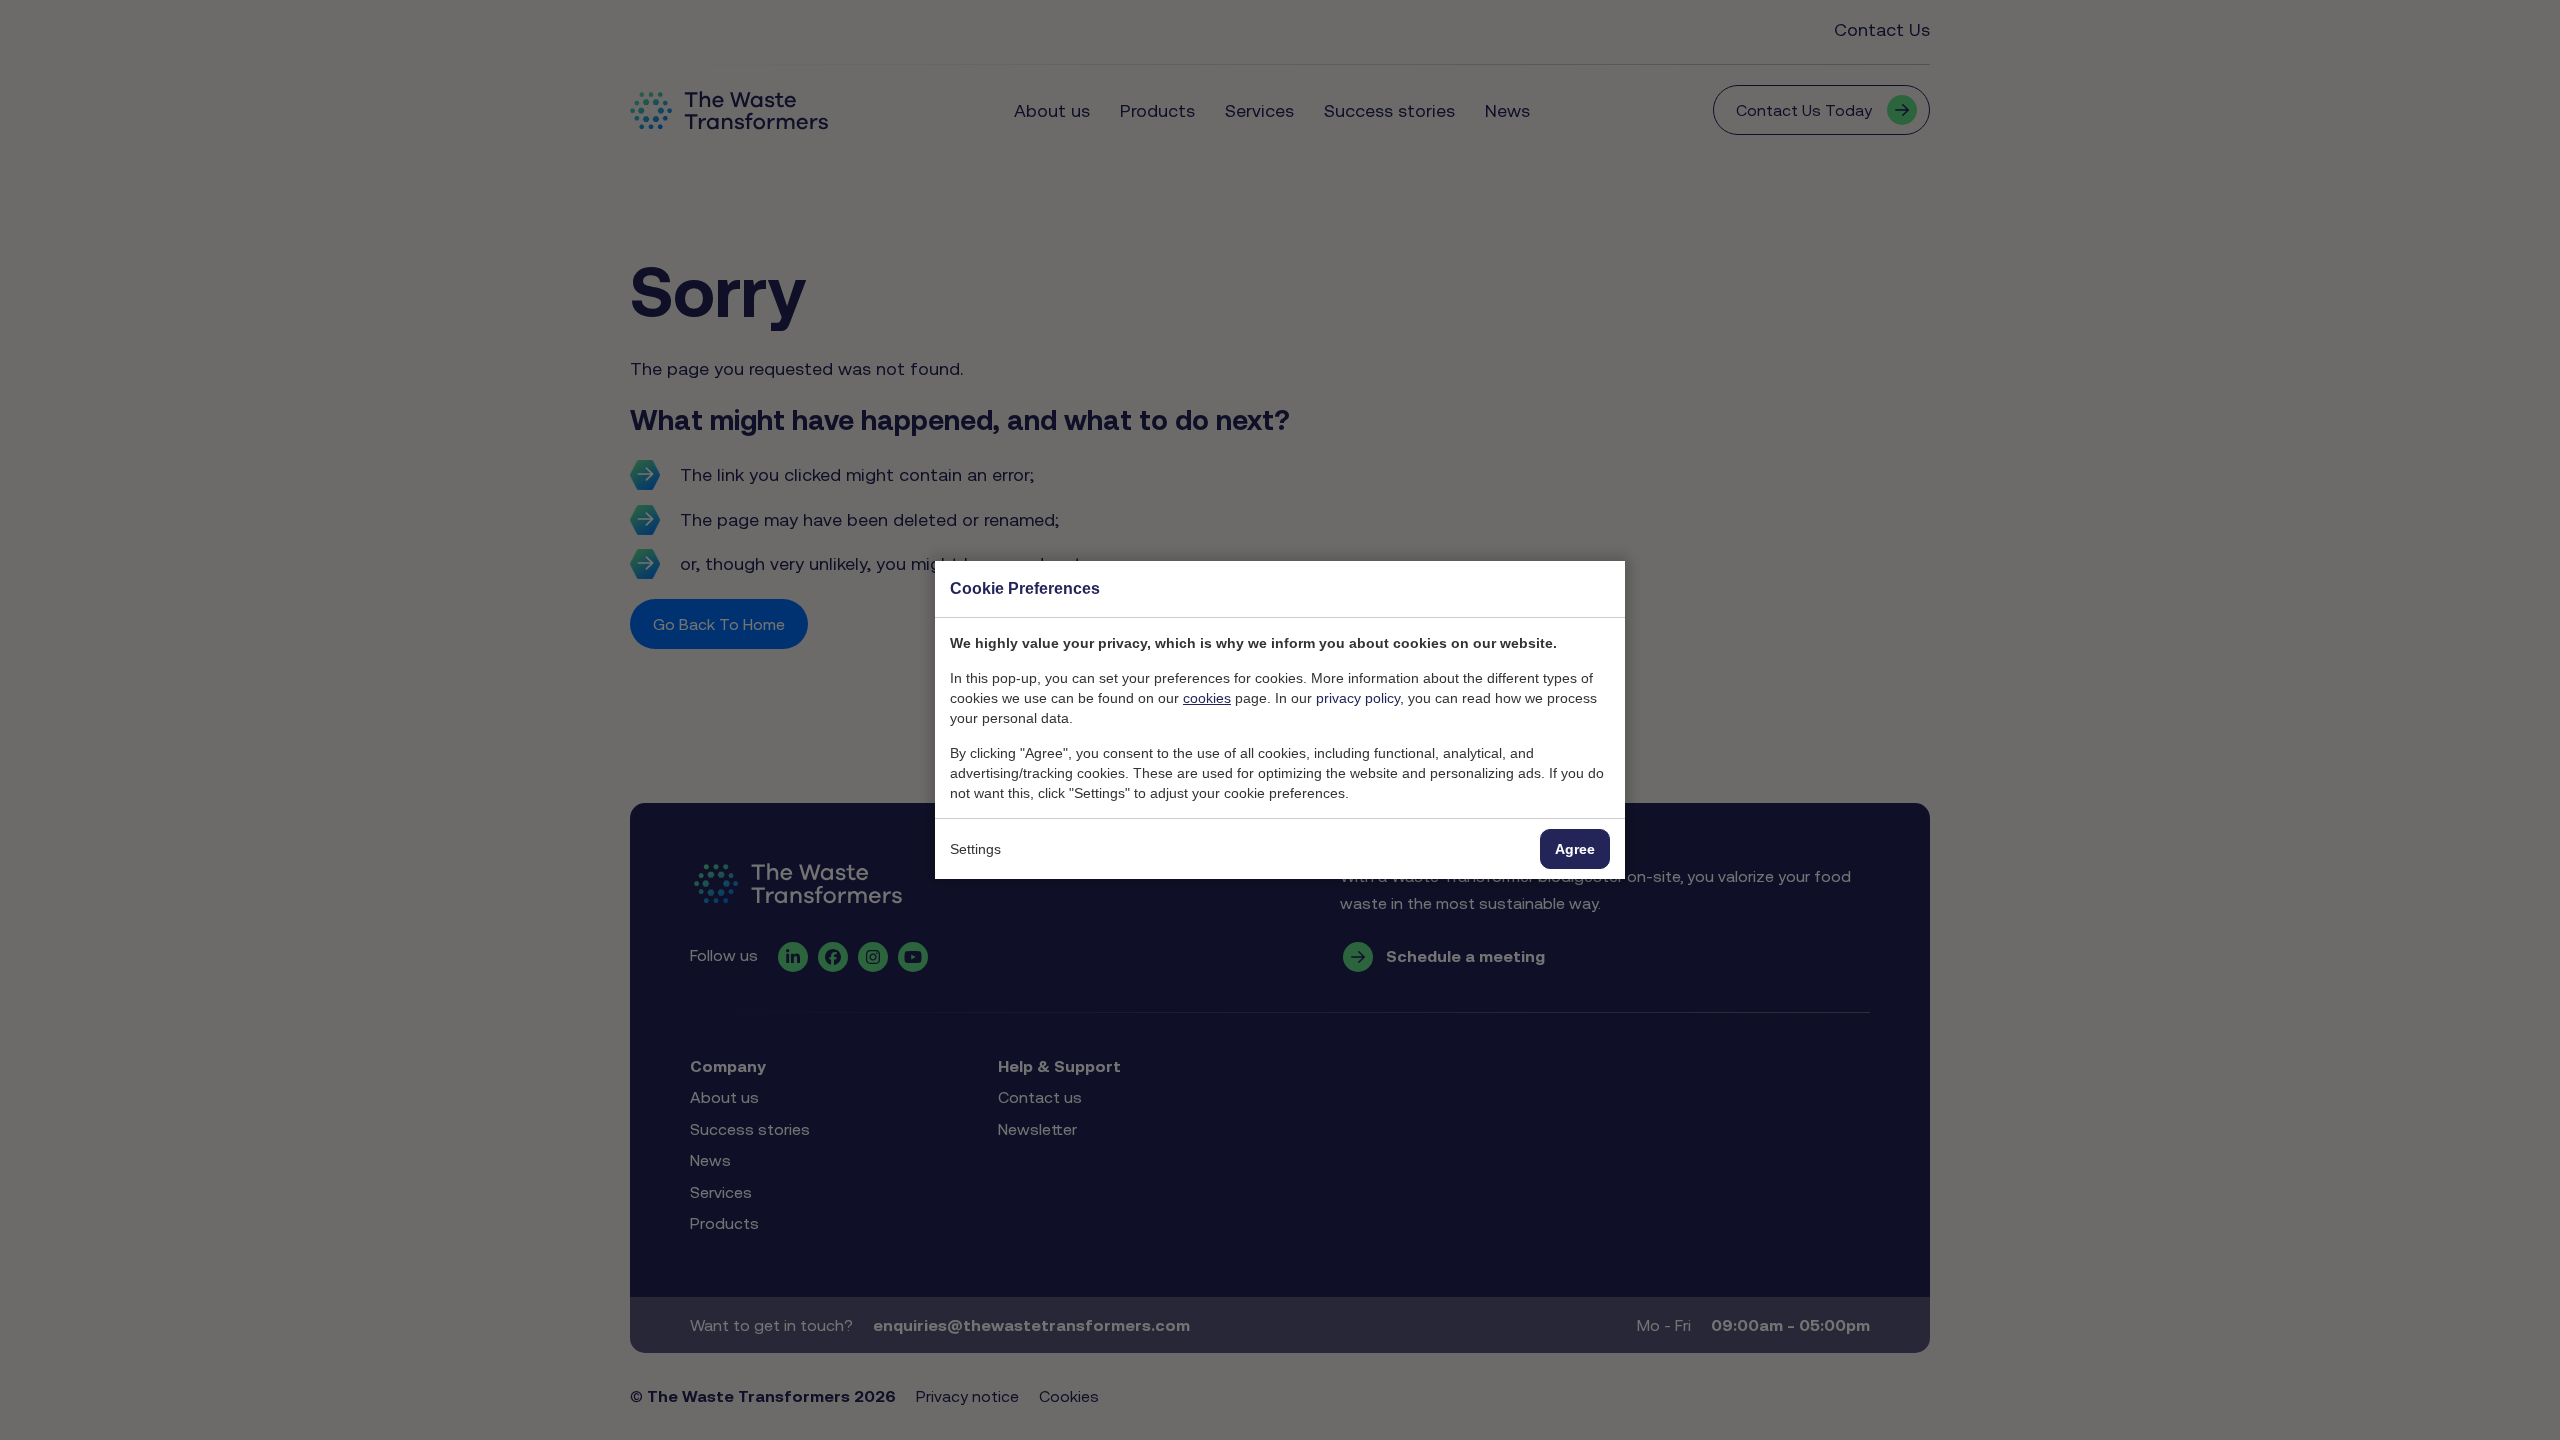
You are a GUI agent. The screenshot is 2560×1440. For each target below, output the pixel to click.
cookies (1207, 698)
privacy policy (1358, 698)
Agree (1575, 849)
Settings (975, 849)
